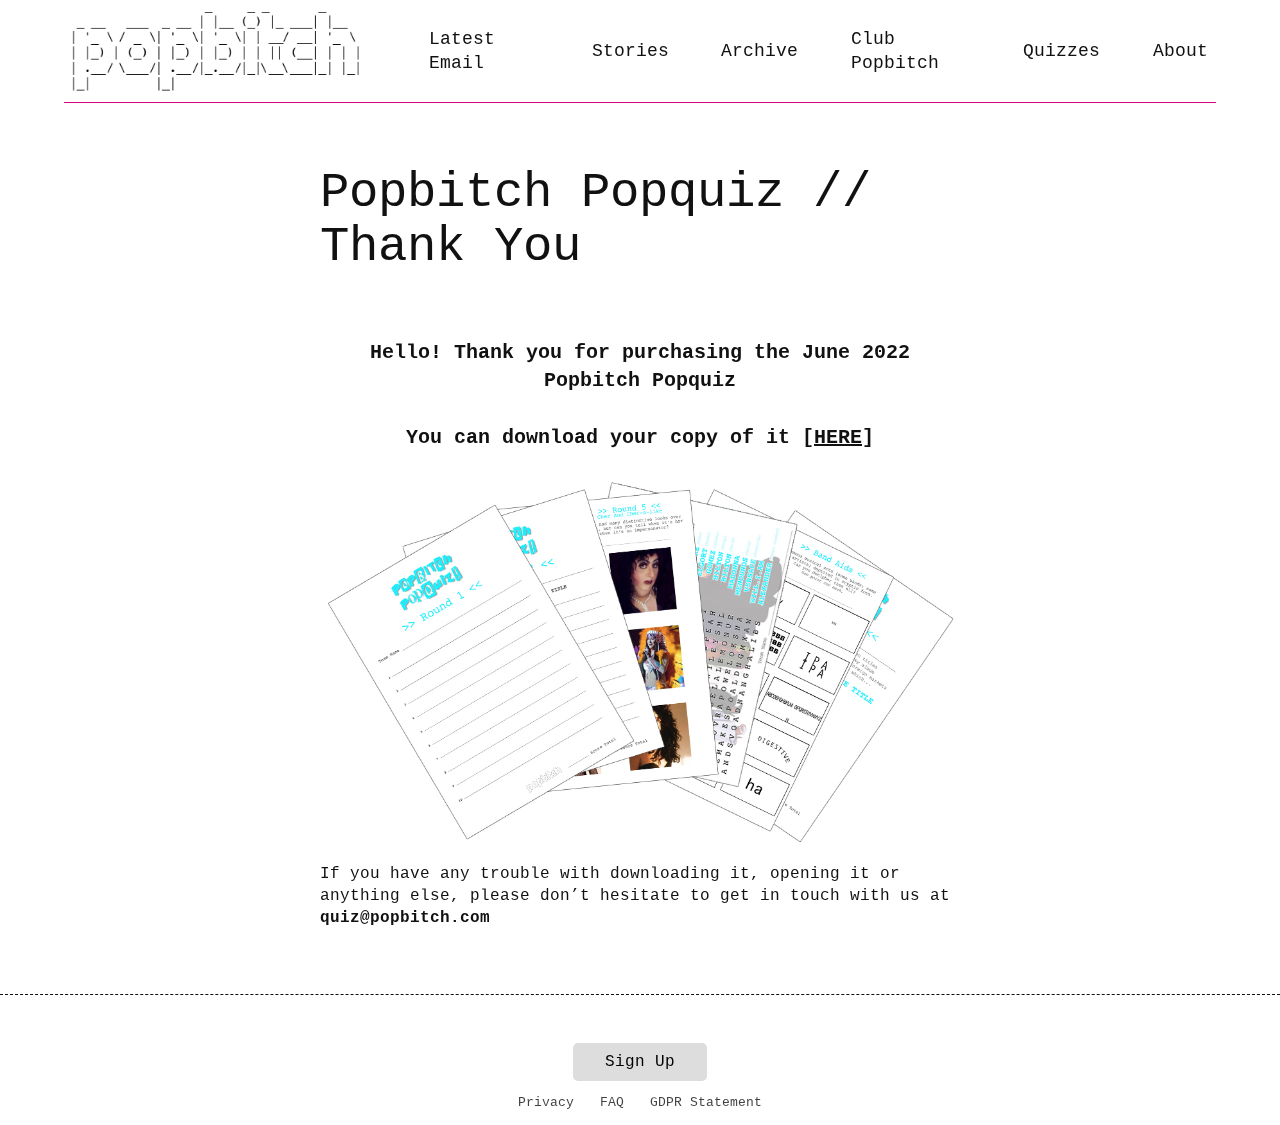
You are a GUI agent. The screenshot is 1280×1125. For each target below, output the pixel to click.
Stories (630, 51)
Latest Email (462, 51)
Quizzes (1061, 51)
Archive (759, 51)
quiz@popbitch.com (405, 918)
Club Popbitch (895, 51)
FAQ (612, 1102)
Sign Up (640, 1062)
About (1180, 51)
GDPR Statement (706, 1102)
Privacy (546, 1102)
